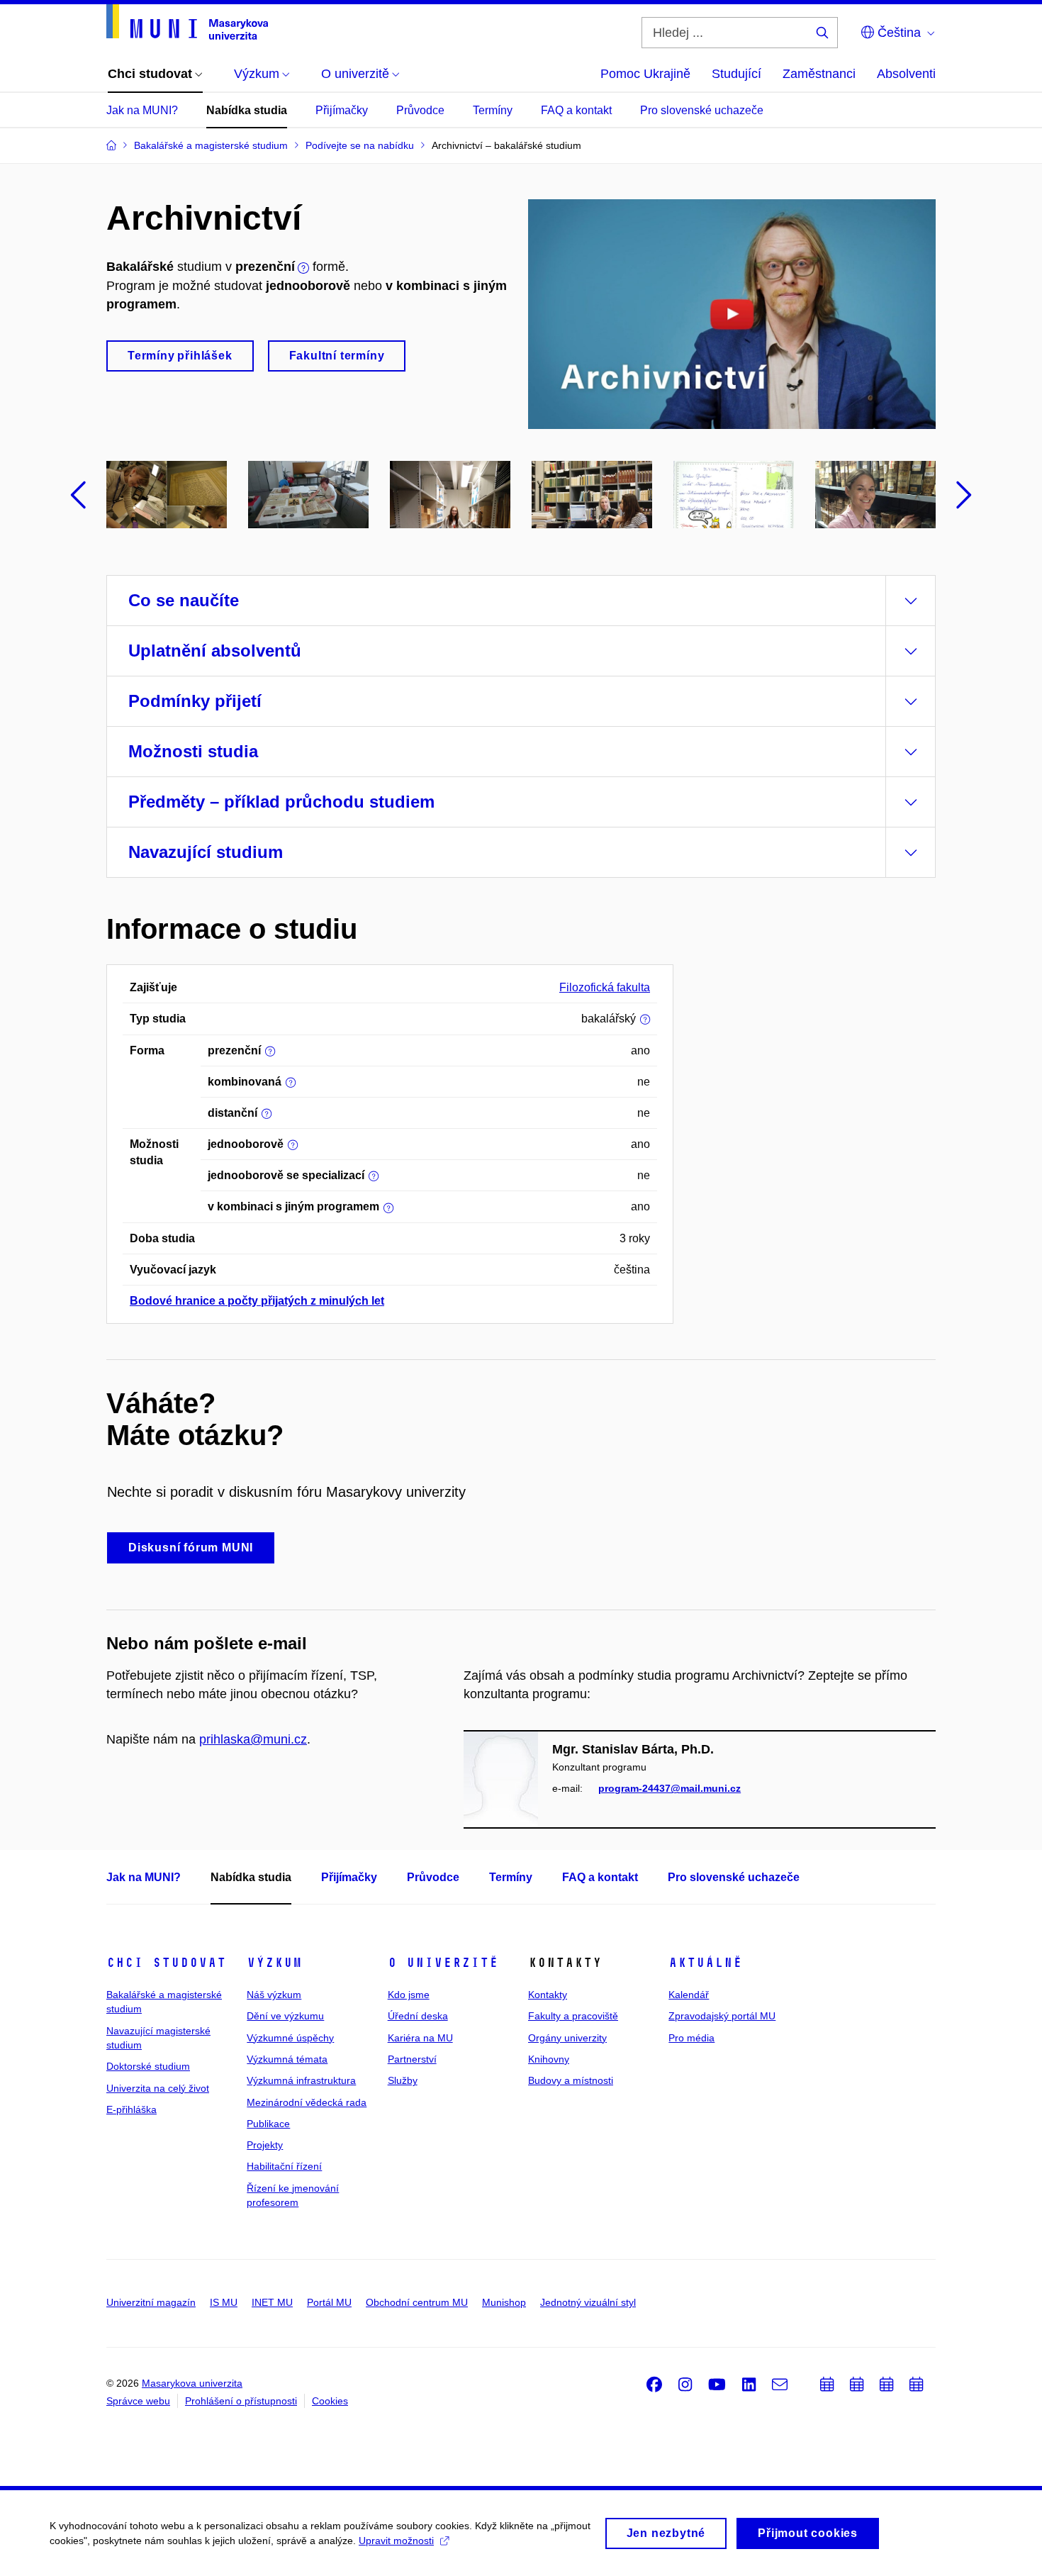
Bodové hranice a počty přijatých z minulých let (257, 1301)
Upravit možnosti (396, 2541)
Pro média (691, 2038)
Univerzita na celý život (158, 2088)
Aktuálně (705, 1963)
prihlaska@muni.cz (253, 1739)
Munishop (504, 2302)
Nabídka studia (247, 110)
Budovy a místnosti (571, 2080)
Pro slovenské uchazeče (702, 110)
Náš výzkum (274, 1995)
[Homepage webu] (187, 22)
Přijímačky (342, 110)
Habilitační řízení (284, 2166)
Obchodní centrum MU (417, 2302)
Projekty (265, 2145)
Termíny (493, 110)
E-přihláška (131, 2109)
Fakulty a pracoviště (573, 2016)
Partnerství (412, 2059)
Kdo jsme (409, 1995)
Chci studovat (166, 1963)
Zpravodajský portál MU (722, 2016)
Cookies (330, 2401)
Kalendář (689, 1995)
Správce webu (138, 2401)
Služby (403, 2080)
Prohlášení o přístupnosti (241, 2401)
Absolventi (906, 74)
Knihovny (549, 2059)
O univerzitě (443, 1963)
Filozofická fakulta (605, 987)
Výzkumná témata (287, 2059)
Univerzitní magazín (151, 2302)
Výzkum (274, 1963)
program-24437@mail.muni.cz (670, 1788)
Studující (736, 74)
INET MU (272, 2302)
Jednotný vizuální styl (588, 2302)
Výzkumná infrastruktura (301, 2080)
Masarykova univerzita (192, 2383)
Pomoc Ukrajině (645, 74)
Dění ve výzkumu (285, 2016)
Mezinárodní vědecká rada (307, 2102)
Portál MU (329, 2302)
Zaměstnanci (819, 74)
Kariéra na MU (420, 2038)
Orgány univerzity (567, 2038)
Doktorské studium (148, 2066)
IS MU (224, 2302)
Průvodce (420, 110)
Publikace (268, 2124)
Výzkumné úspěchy (290, 2038)
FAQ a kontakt (576, 110)
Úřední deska (418, 2016)
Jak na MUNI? (142, 110)
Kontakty (548, 1995)
